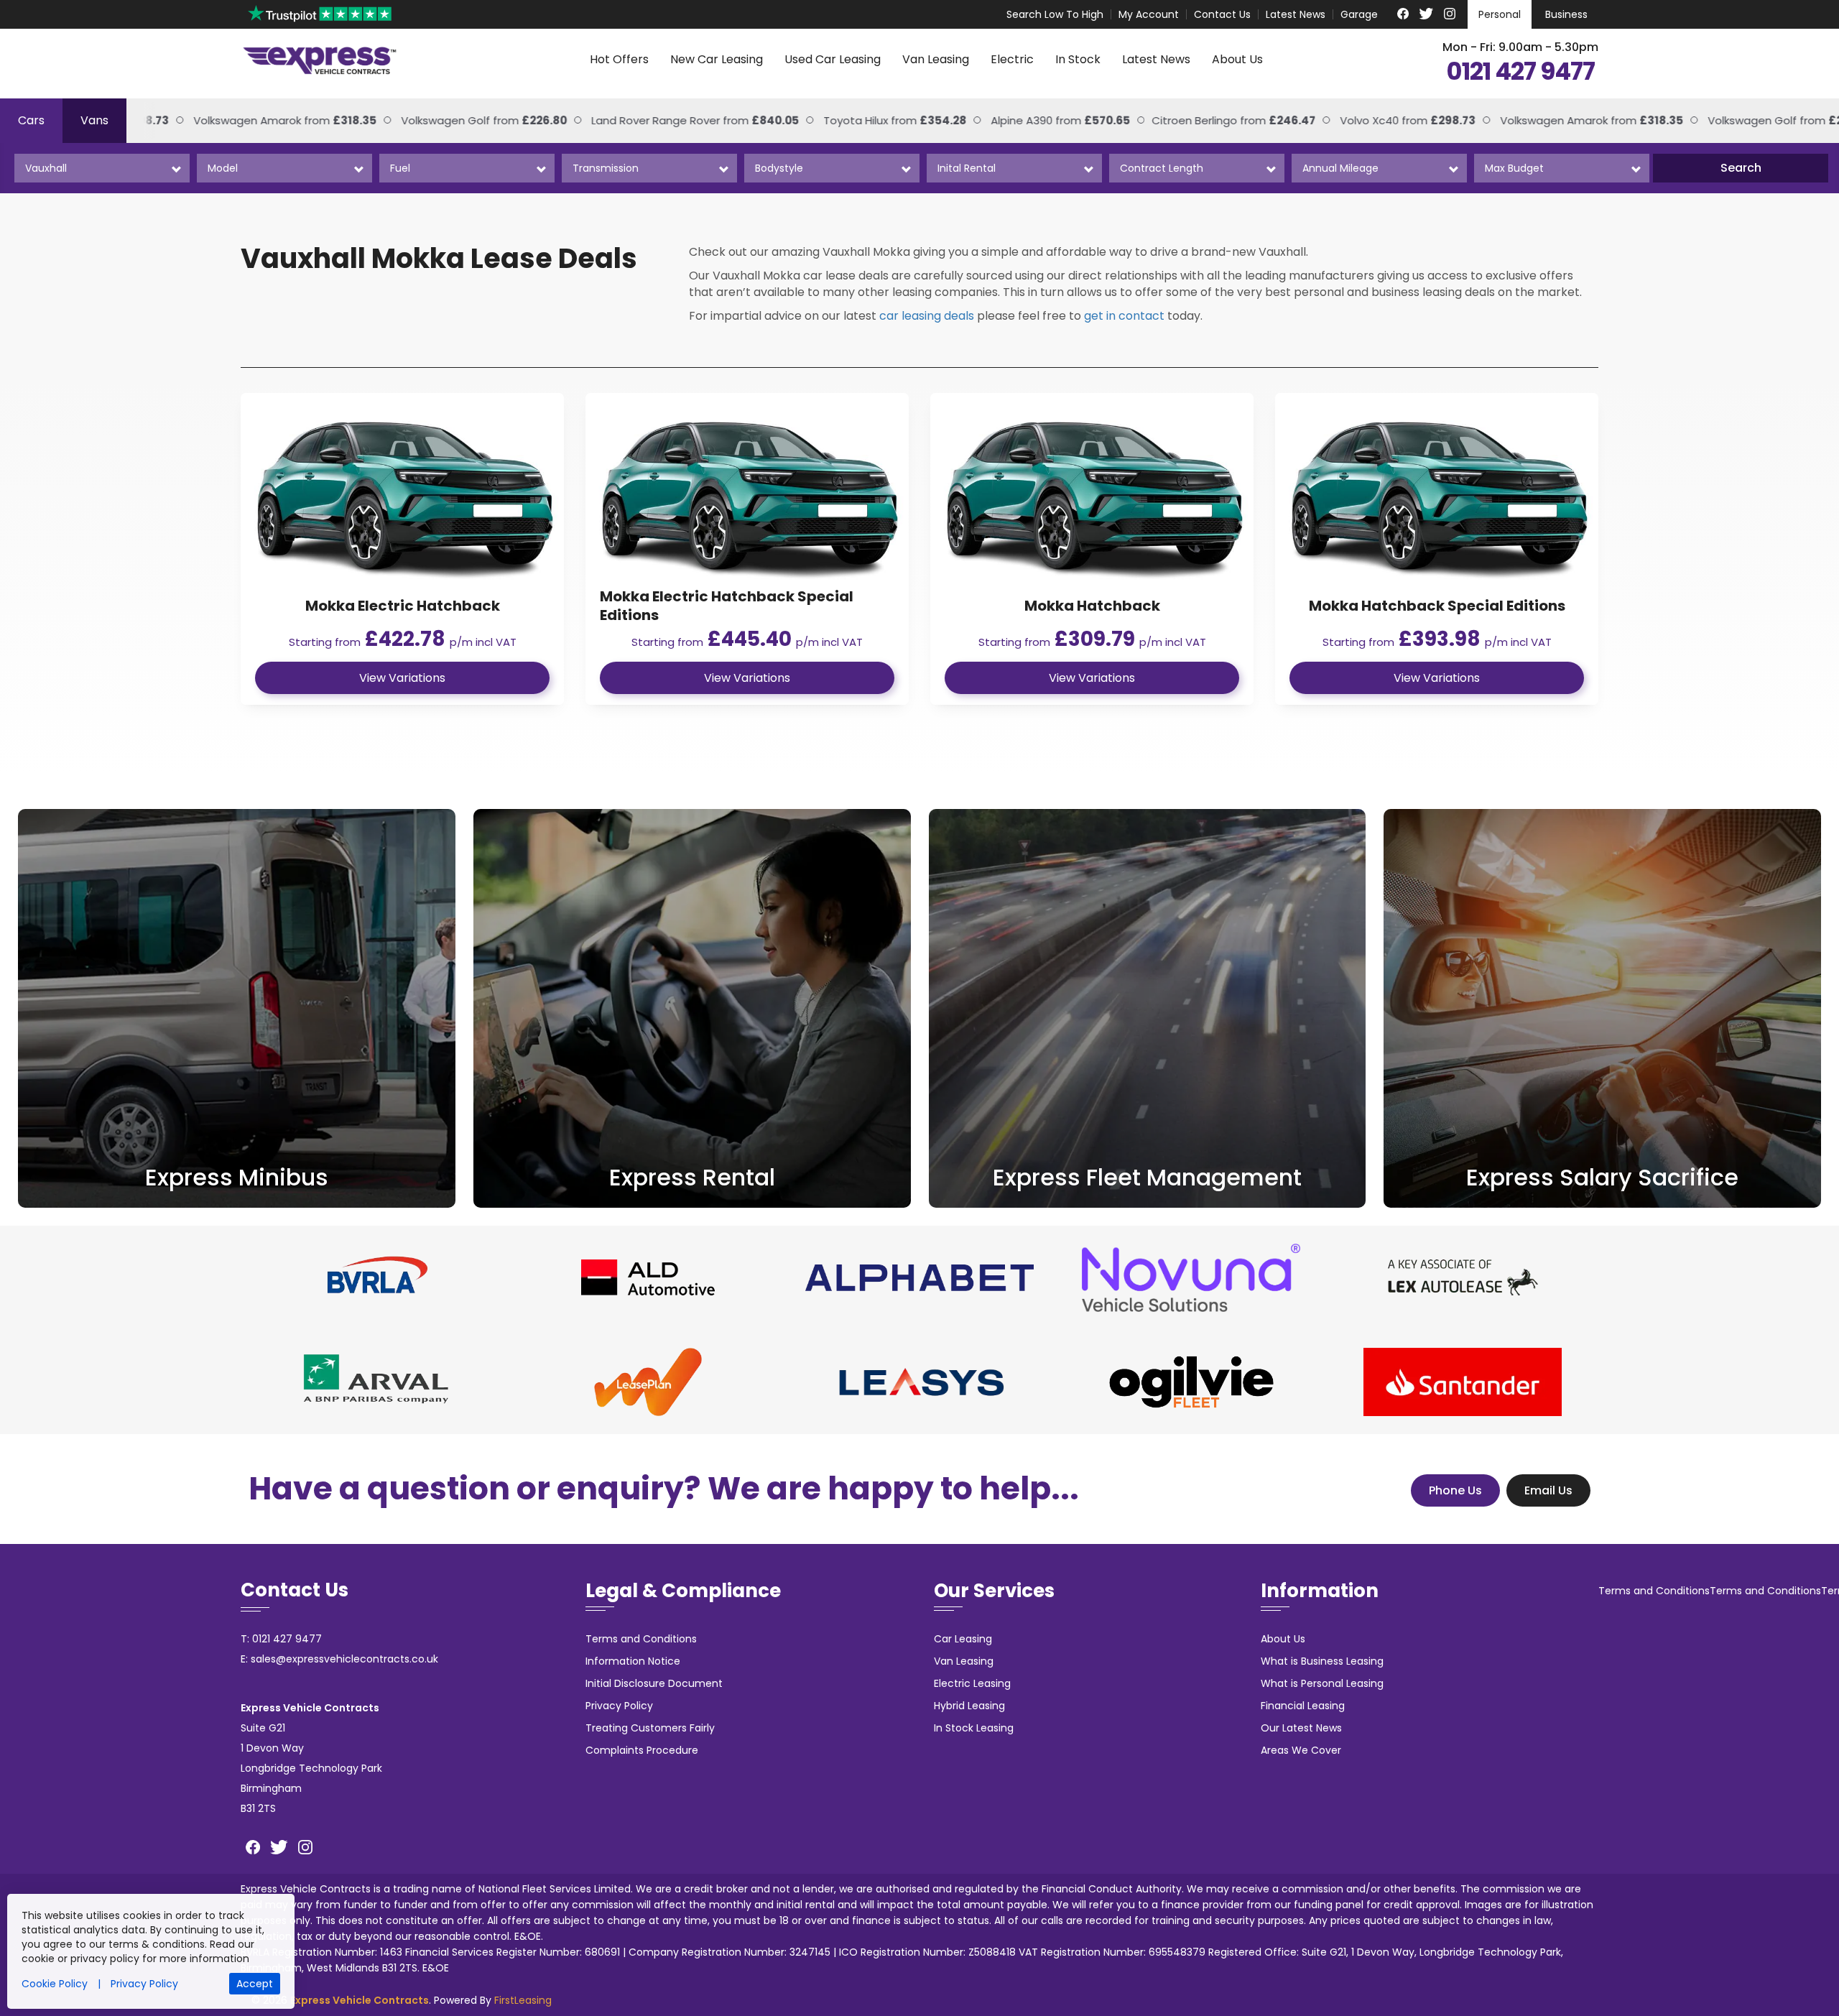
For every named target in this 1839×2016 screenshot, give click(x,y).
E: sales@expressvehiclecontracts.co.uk (339, 1659)
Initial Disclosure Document (654, 1683)
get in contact (1124, 316)
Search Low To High (1055, 14)
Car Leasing (963, 1639)
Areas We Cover (1301, 1750)
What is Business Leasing (1322, 1661)
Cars (31, 120)
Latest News (1296, 14)
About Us (1237, 59)
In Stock (1078, 59)
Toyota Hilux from (848, 120)
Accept (255, 1984)
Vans (94, 120)
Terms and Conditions (641, 1639)
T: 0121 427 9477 (281, 1639)
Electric (1012, 59)
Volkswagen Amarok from (1545, 120)
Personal (1500, 14)
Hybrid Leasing (969, 1706)
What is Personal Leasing (1322, 1683)
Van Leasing (936, 59)
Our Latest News (1301, 1728)
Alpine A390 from (1014, 120)
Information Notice (633, 1661)
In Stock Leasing (974, 1728)
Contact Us (1222, 14)
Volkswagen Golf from (437, 120)
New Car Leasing (717, 59)
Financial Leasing (1303, 1706)
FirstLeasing (523, 2000)
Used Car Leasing (833, 59)
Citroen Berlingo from (1187, 120)
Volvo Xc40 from (1361, 120)
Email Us (1548, 1490)
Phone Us (1455, 1490)
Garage (1359, 14)
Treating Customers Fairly (650, 1728)
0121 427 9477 (1520, 72)
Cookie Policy (55, 1984)
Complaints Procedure (642, 1750)
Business (1566, 14)
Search (1741, 168)
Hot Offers (619, 59)
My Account (1149, 14)
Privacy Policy (619, 1706)
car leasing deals (927, 316)
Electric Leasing (972, 1683)
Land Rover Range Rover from (648, 120)
